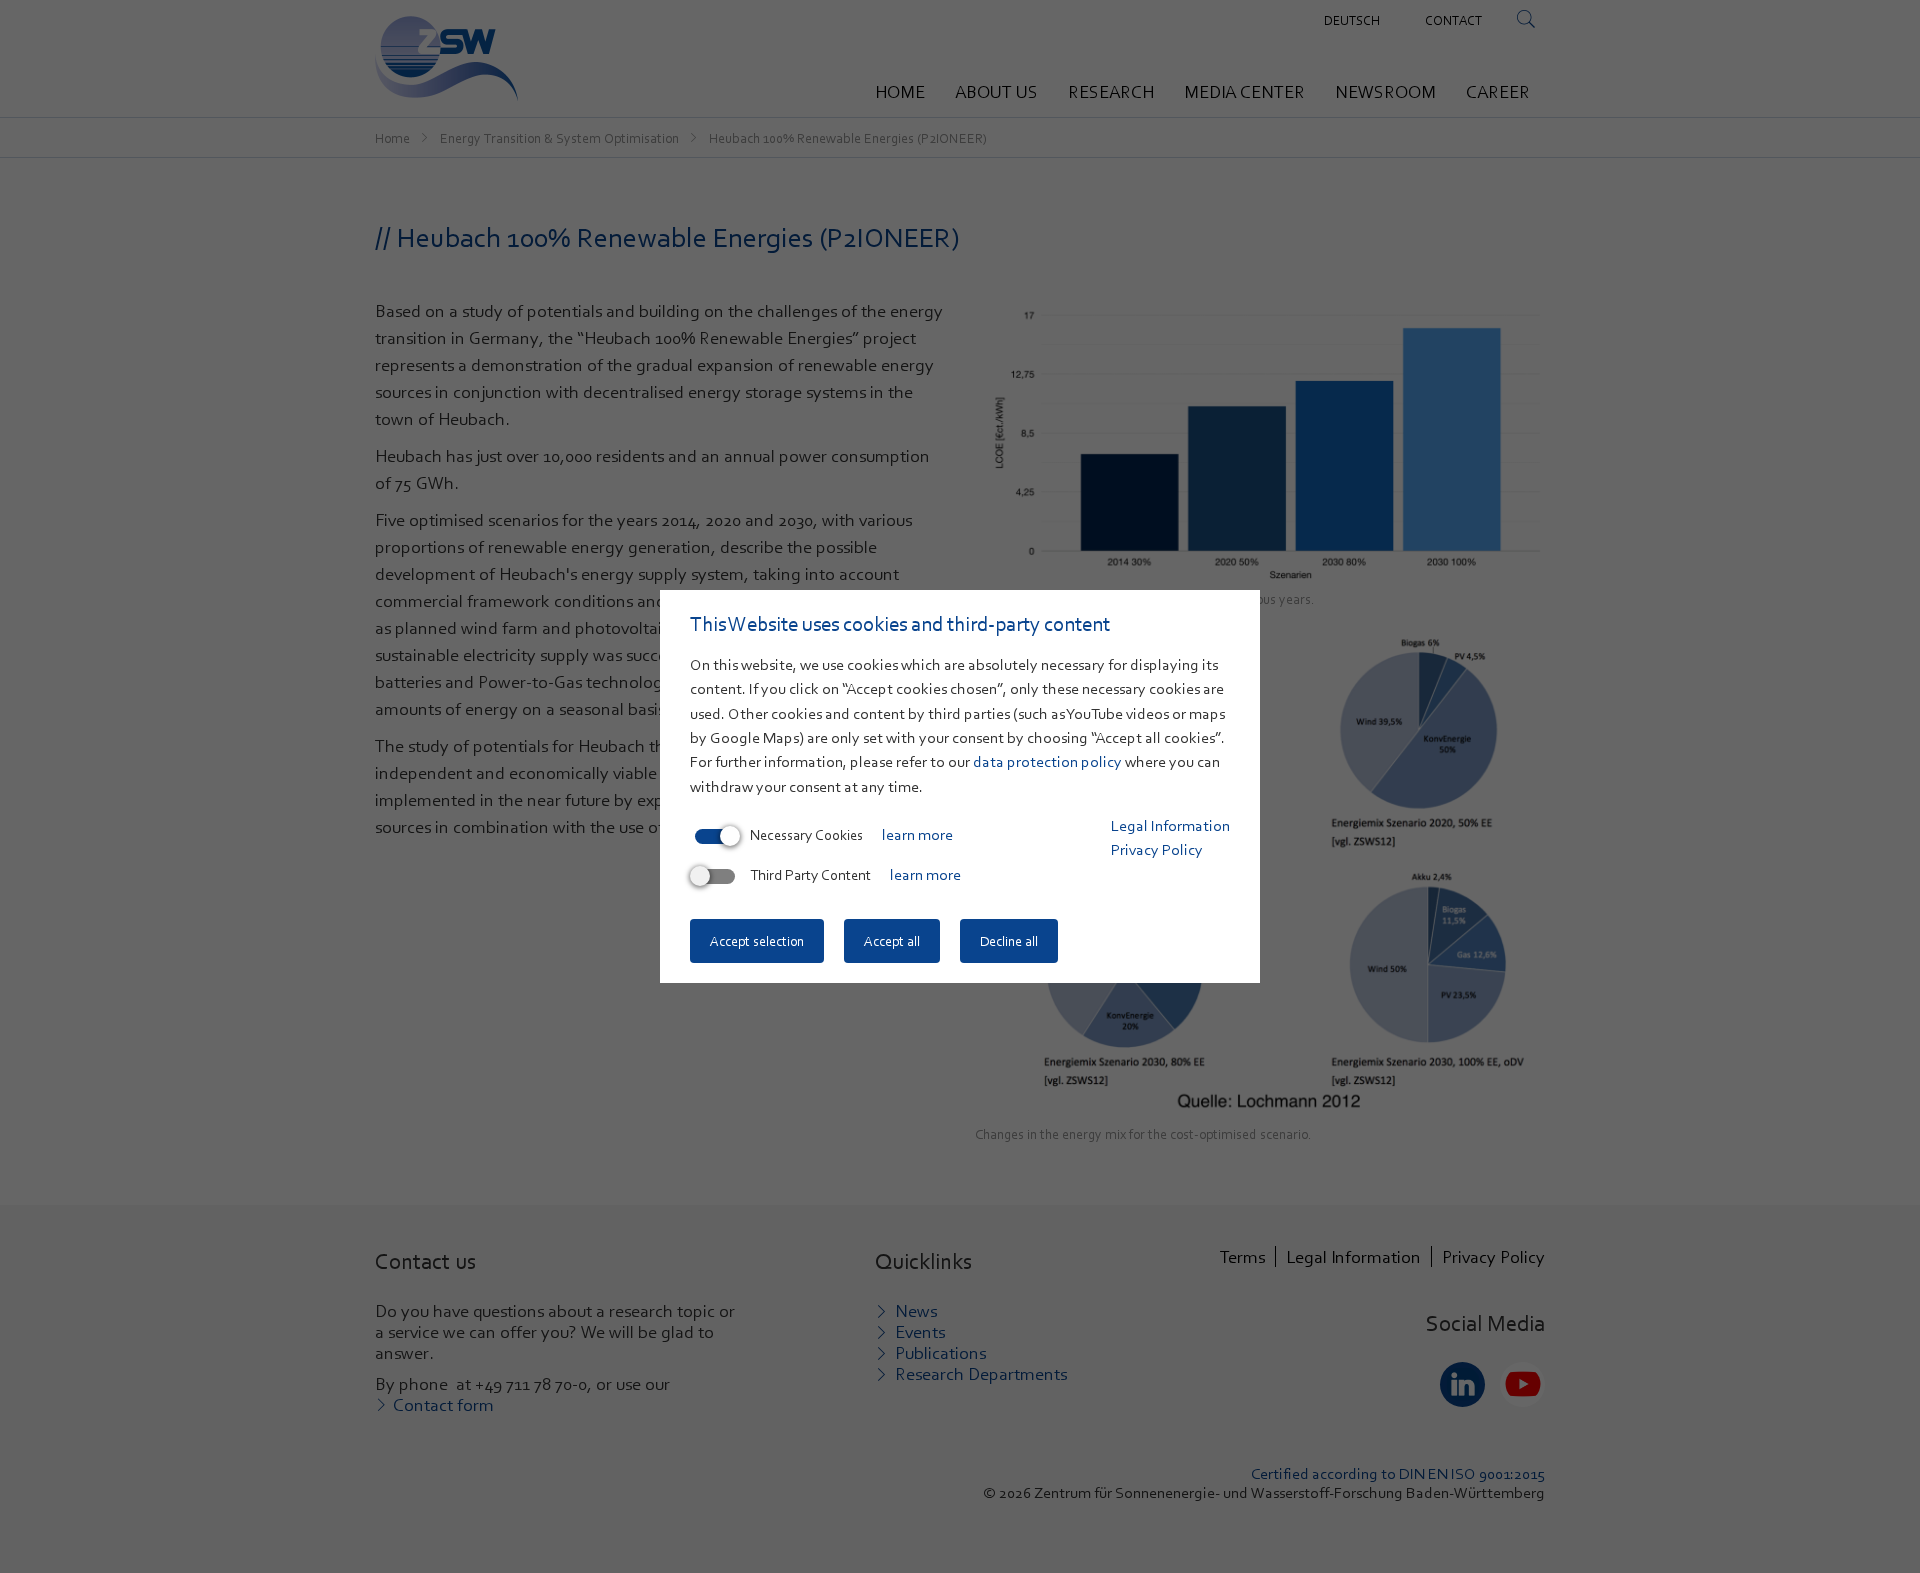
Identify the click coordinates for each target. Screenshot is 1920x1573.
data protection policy (1047, 762)
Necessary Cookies (806, 835)
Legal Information (1170, 826)
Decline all (1009, 941)
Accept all (892, 941)
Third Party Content (810, 875)
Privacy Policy (1157, 850)
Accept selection (757, 941)
